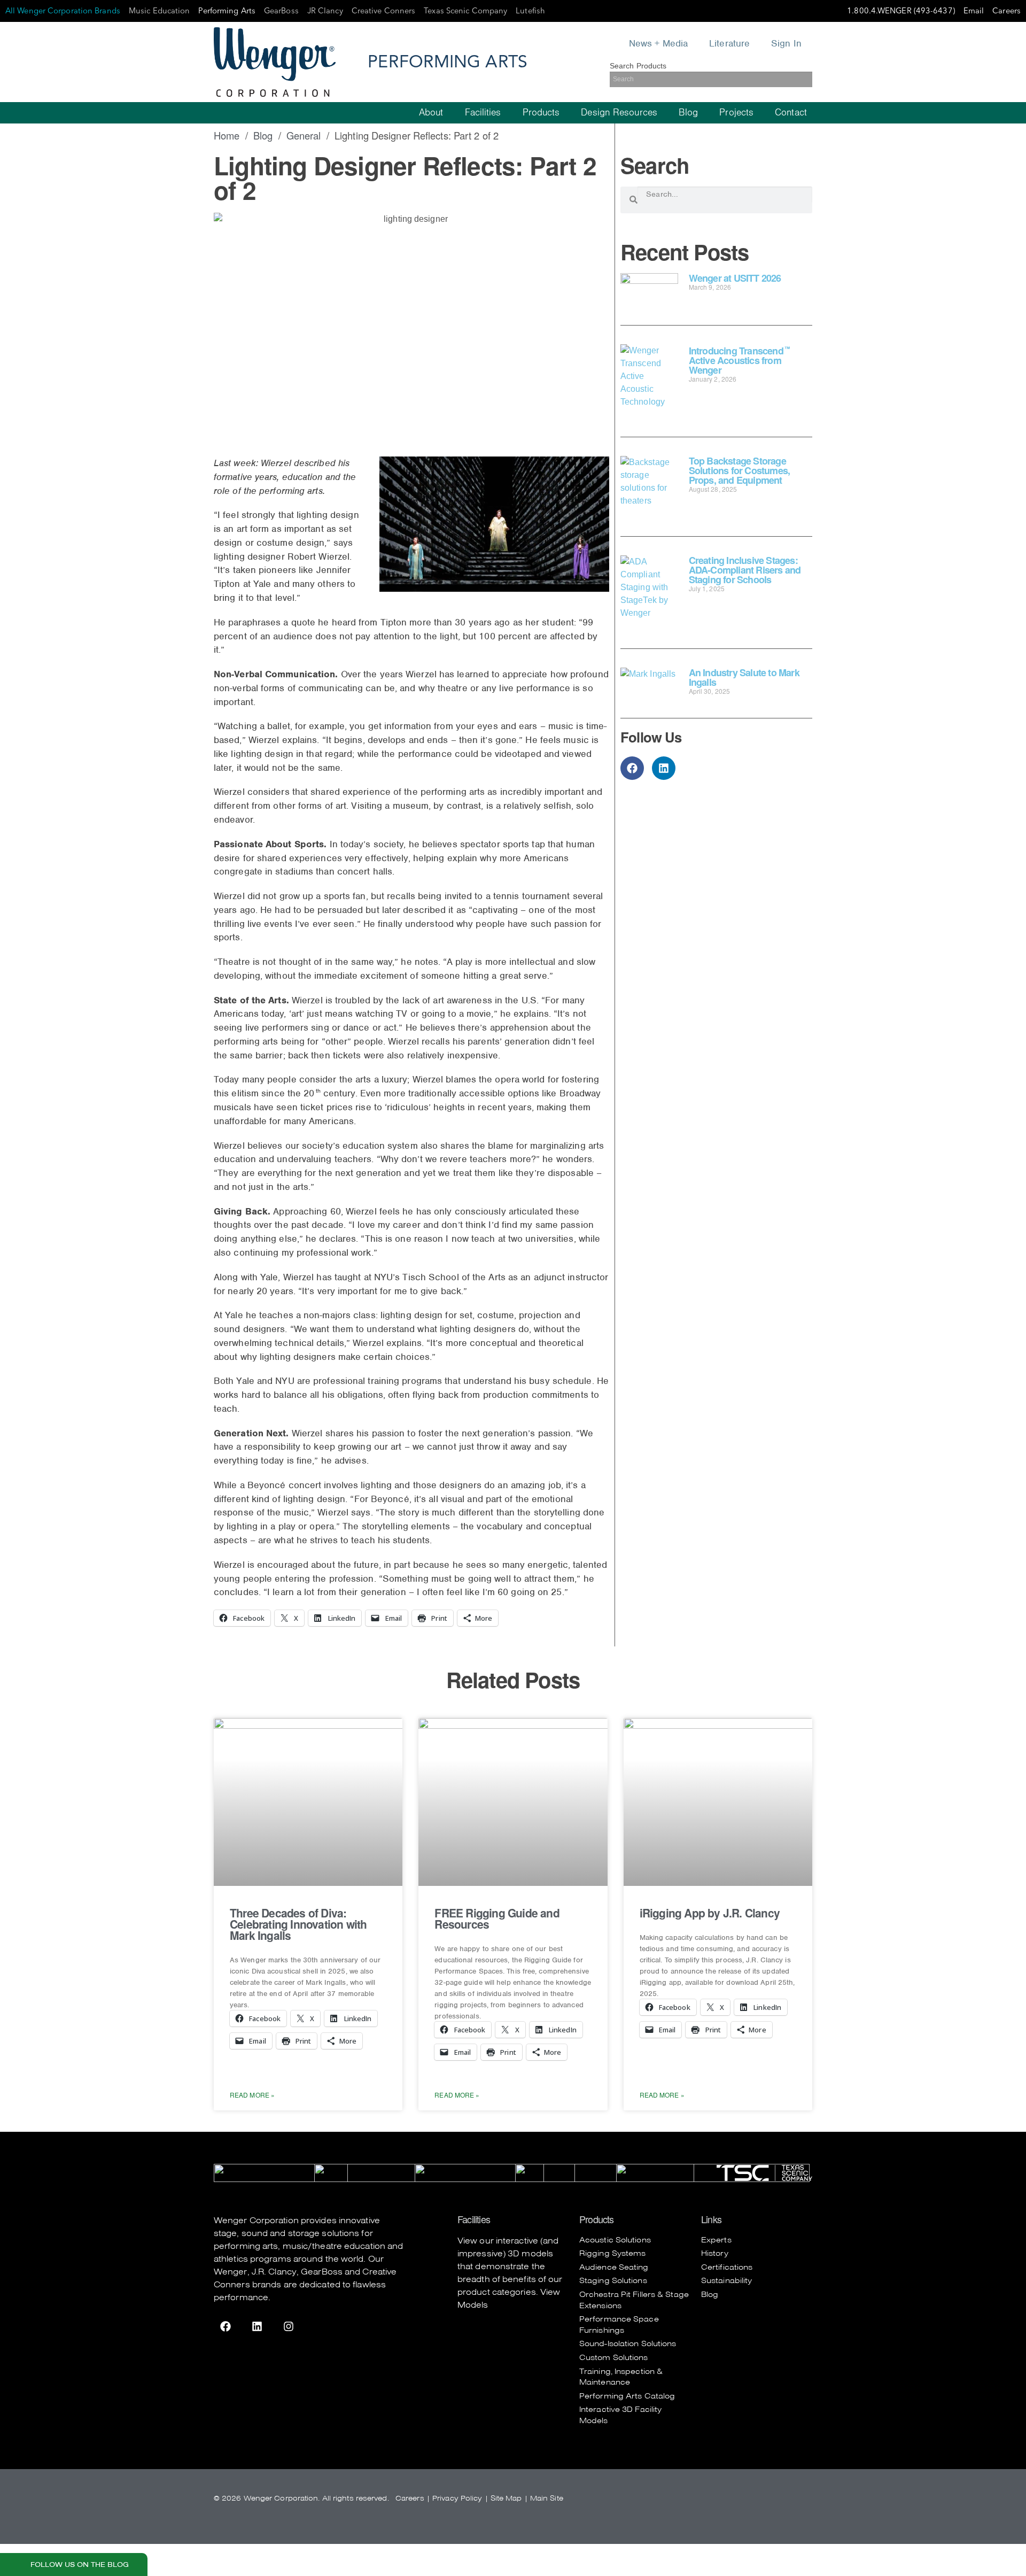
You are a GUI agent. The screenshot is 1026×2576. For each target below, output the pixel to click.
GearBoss (322, 2272)
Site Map (506, 2498)
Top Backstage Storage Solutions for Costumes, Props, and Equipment (740, 470)
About (431, 113)
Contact (791, 113)
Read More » (252, 2095)
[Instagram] (289, 2326)
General (304, 135)
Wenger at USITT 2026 (735, 278)
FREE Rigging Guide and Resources (497, 1918)
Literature (729, 43)
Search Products (638, 66)
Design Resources (619, 113)
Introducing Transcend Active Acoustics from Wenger (739, 360)
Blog (688, 113)
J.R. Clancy (274, 2272)
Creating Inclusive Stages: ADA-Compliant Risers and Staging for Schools (745, 570)
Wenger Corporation (256, 2221)
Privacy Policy (457, 2498)
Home (227, 135)
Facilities (483, 113)
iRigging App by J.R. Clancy (710, 1913)
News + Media (658, 43)
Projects (736, 113)
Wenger (231, 2272)
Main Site (547, 2498)
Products (541, 113)
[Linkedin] (664, 768)
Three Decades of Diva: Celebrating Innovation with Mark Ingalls (298, 1924)
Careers (410, 2498)
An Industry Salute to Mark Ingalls (744, 677)
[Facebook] (632, 768)
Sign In (786, 43)
